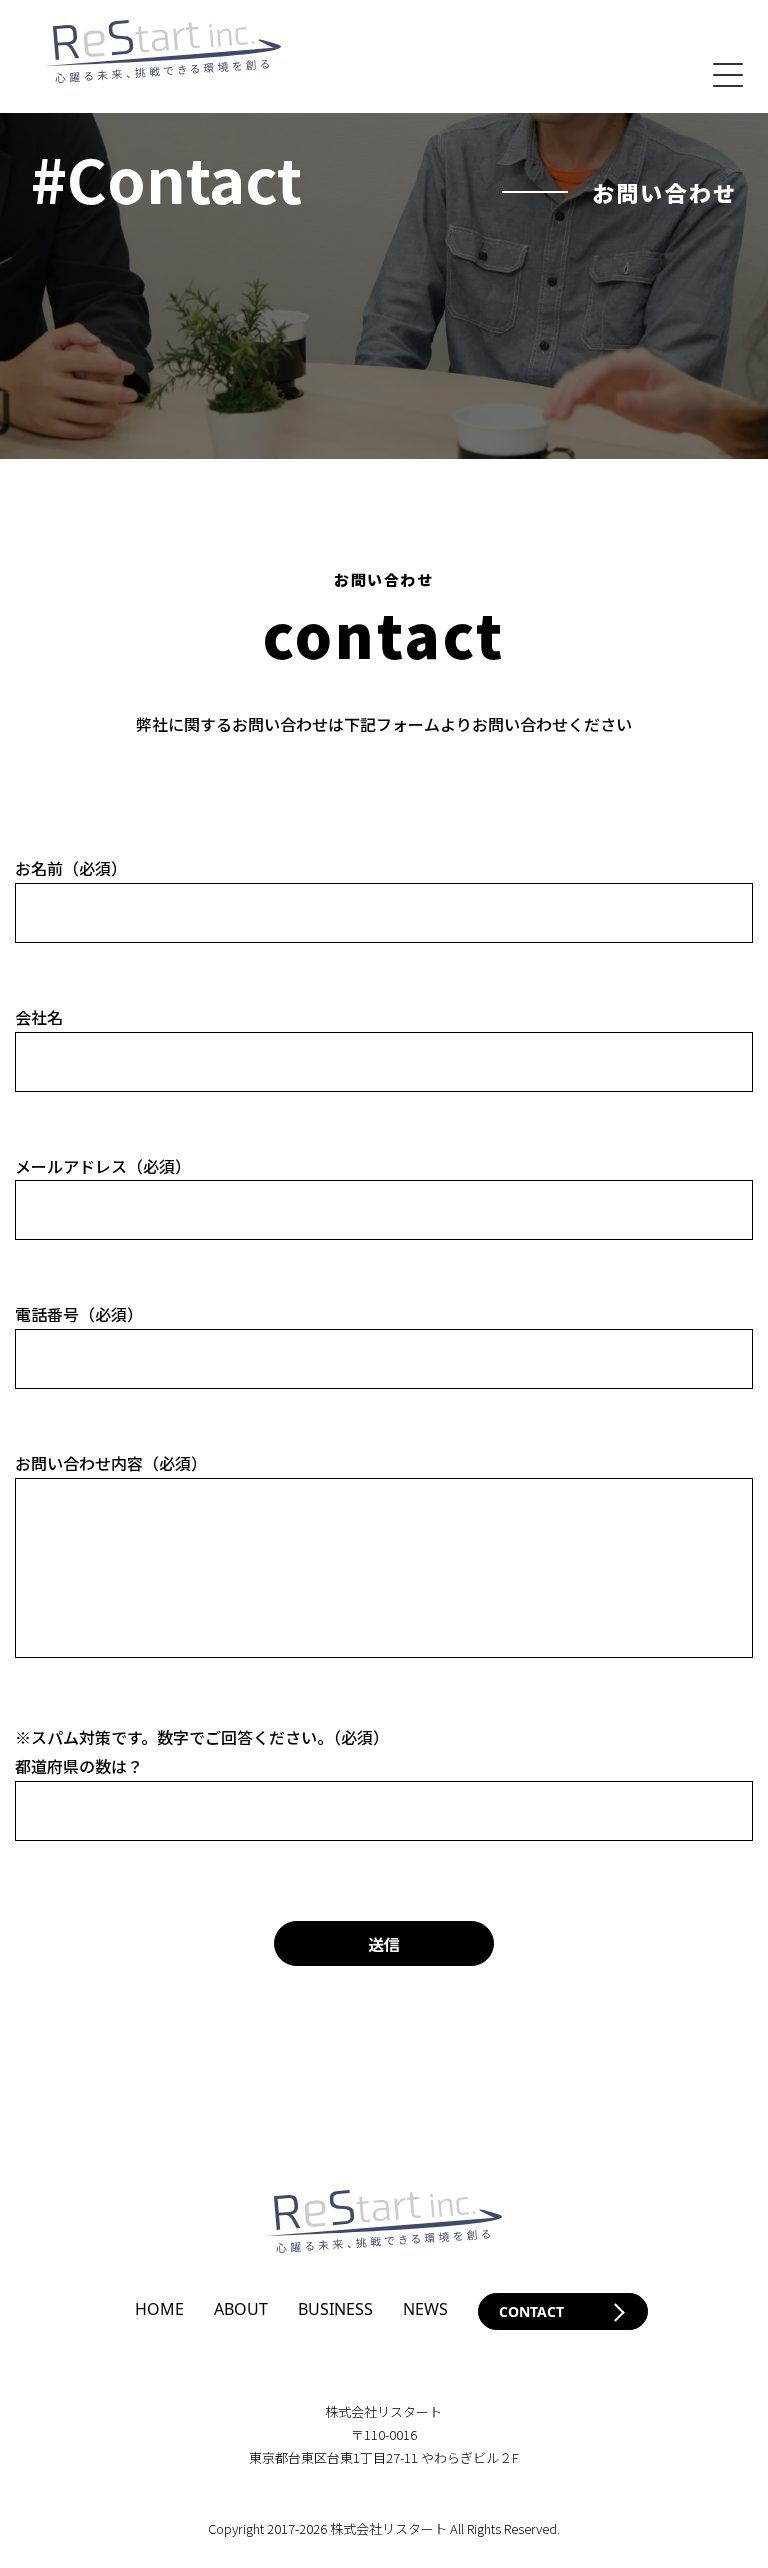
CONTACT (531, 2311)
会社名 (39, 1017)
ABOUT (241, 2309)
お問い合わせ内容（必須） (111, 1463)
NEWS (425, 2309)
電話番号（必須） (79, 1314)
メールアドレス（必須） (103, 1166)
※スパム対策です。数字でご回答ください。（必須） (202, 1737)
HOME (159, 2309)
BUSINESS (335, 2309)
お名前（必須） (71, 868)
